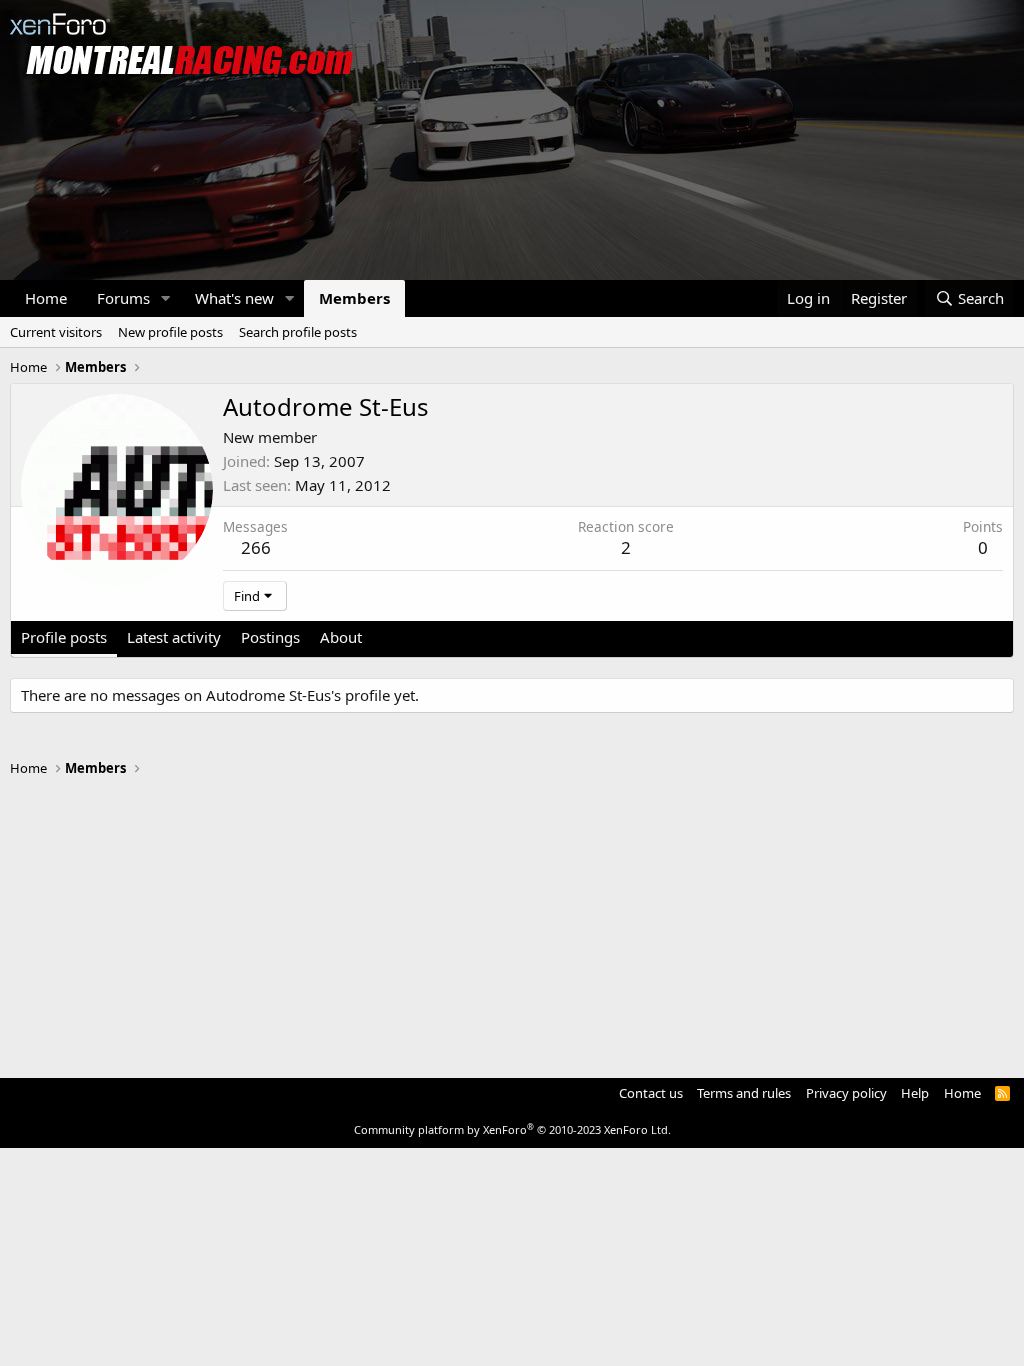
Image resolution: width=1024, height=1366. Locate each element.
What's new (234, 298)
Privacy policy (846, 1093)
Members (354, 298)
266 (256, 547)
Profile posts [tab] (64, 637)
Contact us (651, 1093)
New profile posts (170, 332)
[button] (166, 298)
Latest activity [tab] (174, 637)
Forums (123, 298)
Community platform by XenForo (512, 1129)
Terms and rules (744, 1093)
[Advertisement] (512, 918)
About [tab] (341, 637)
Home (46, 298)
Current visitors (56, 332)
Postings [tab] (270, 637)
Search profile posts (298, 332)
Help (915, 1093)
